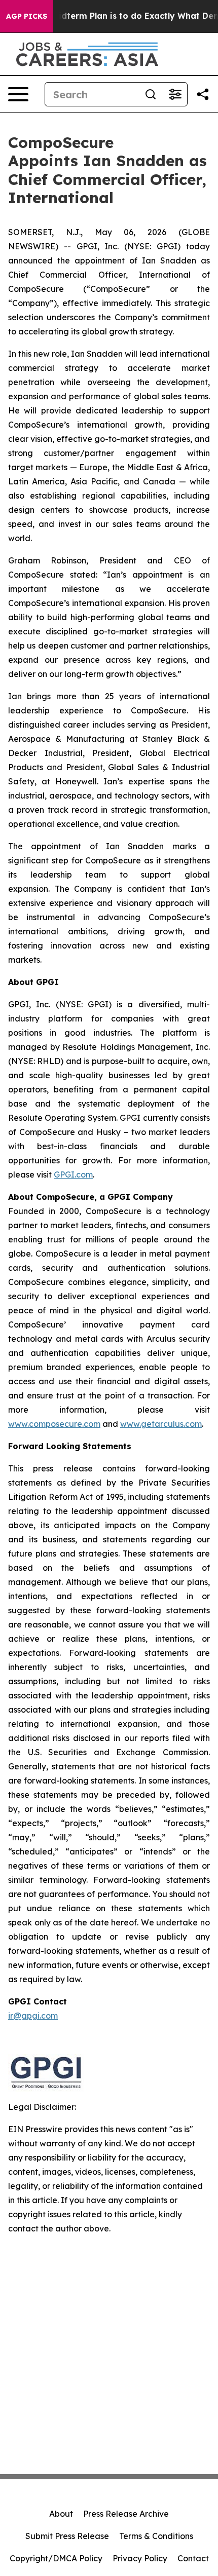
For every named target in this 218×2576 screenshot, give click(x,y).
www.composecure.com (54, 1424)
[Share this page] (203, 94)
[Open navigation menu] (18, 94)
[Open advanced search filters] (175, 94)
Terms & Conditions (156, 2536)
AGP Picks (27, 16)
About (61, 2514)
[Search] (151, 94)
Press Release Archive (126, 2514)
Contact (193, 2558)
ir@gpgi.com (33, 2016)
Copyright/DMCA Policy (56, 2558)
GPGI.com (73, 1175)
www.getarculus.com (161, 1424)
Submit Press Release (67, 2536)
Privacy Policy (140, 2558)
